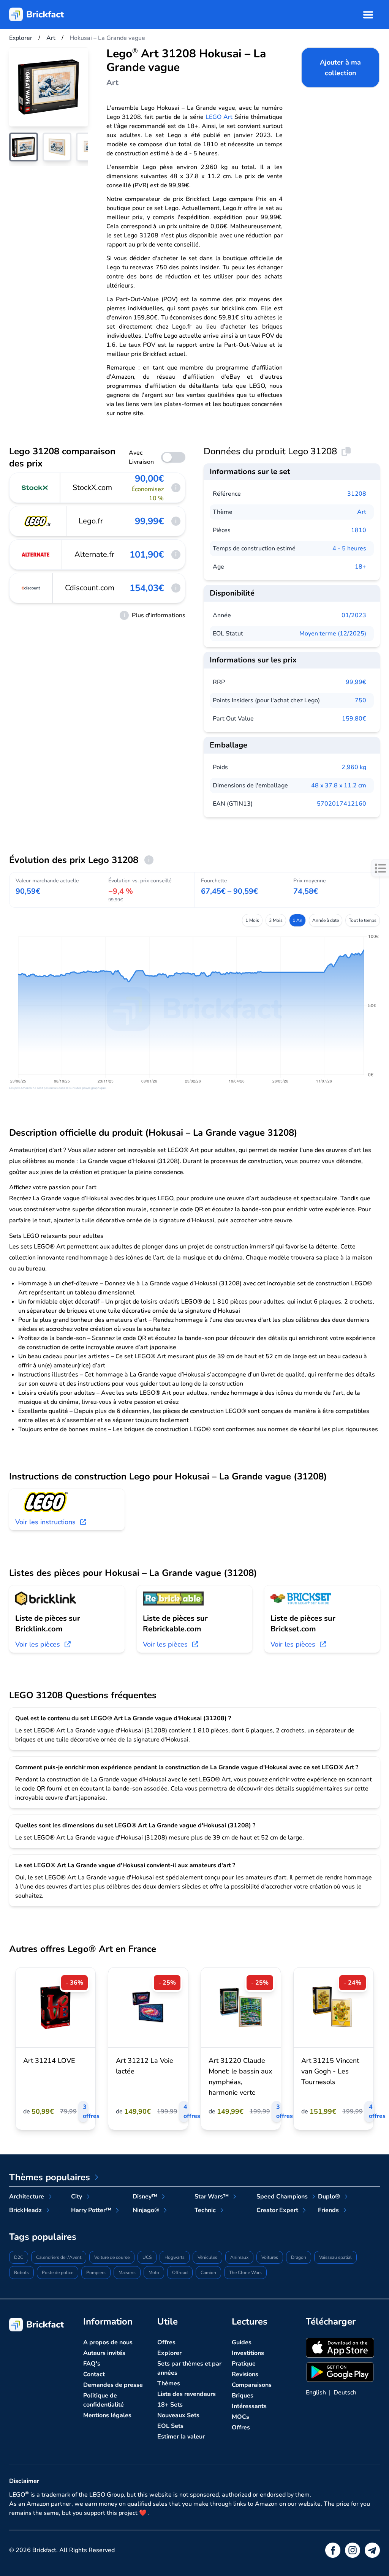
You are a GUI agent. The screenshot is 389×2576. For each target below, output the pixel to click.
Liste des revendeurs (187, 2394)
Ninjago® (146, 2210)
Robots (21, 2273)
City (77, 2197)
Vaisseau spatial (335, 2257)
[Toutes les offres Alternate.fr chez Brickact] (36, 555)
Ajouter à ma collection (340, 68)
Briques (243, 2396)
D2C (19, 2257)
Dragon (299, 2257)
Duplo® (329, 2197)
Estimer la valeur (181, 2437)
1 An (297, 920)
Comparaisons (252, 2385)
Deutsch (345, 2393)
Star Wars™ (212, 2197)
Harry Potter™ (91, 2210)
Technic (205, 2210)
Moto (154, 2273)
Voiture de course (112, 2257)
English (316, 2393)
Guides (242, 2342)
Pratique (244, 2364)
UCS (147, 2257)
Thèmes (169, 2383)
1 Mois (252, 920)
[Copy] (346, 451)
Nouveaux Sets (178, 2415)
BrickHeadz (25, 2210)
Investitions (248, 2353)
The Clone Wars (245, 2273)
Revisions (245, 2374)
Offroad (180, 2273)
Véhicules (207, 2257)
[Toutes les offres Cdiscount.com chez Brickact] (31, 588)
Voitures (270, 2257)
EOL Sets (170, 2426)
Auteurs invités (104, 2353)
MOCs (240, 2417)
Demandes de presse (113, 2385)
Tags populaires (43, 2237)
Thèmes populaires (50, 2177)
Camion (208, 2273)
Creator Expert (277, 2210)
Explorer (169, 2353)
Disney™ (145, 2197)
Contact (94, 2374)
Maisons (127, 2273)
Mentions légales (107, 2415)
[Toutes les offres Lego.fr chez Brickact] (38, 521)
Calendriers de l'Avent (59, 2257)
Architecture (27, 2197)
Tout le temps (363, 920)
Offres (166, 2342)
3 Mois (276, 920)
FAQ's (92, 2364)
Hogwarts (175, 2257)
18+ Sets (170, 2405)
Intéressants (249, 2406)
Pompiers (96, 2273)
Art (362, 512)
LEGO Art (219, 117)
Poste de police (58, 2273)
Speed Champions (282, 2197)
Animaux (239, 2257)
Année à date (326, 920)
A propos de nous (108, 2342)
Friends (328, 2210)
